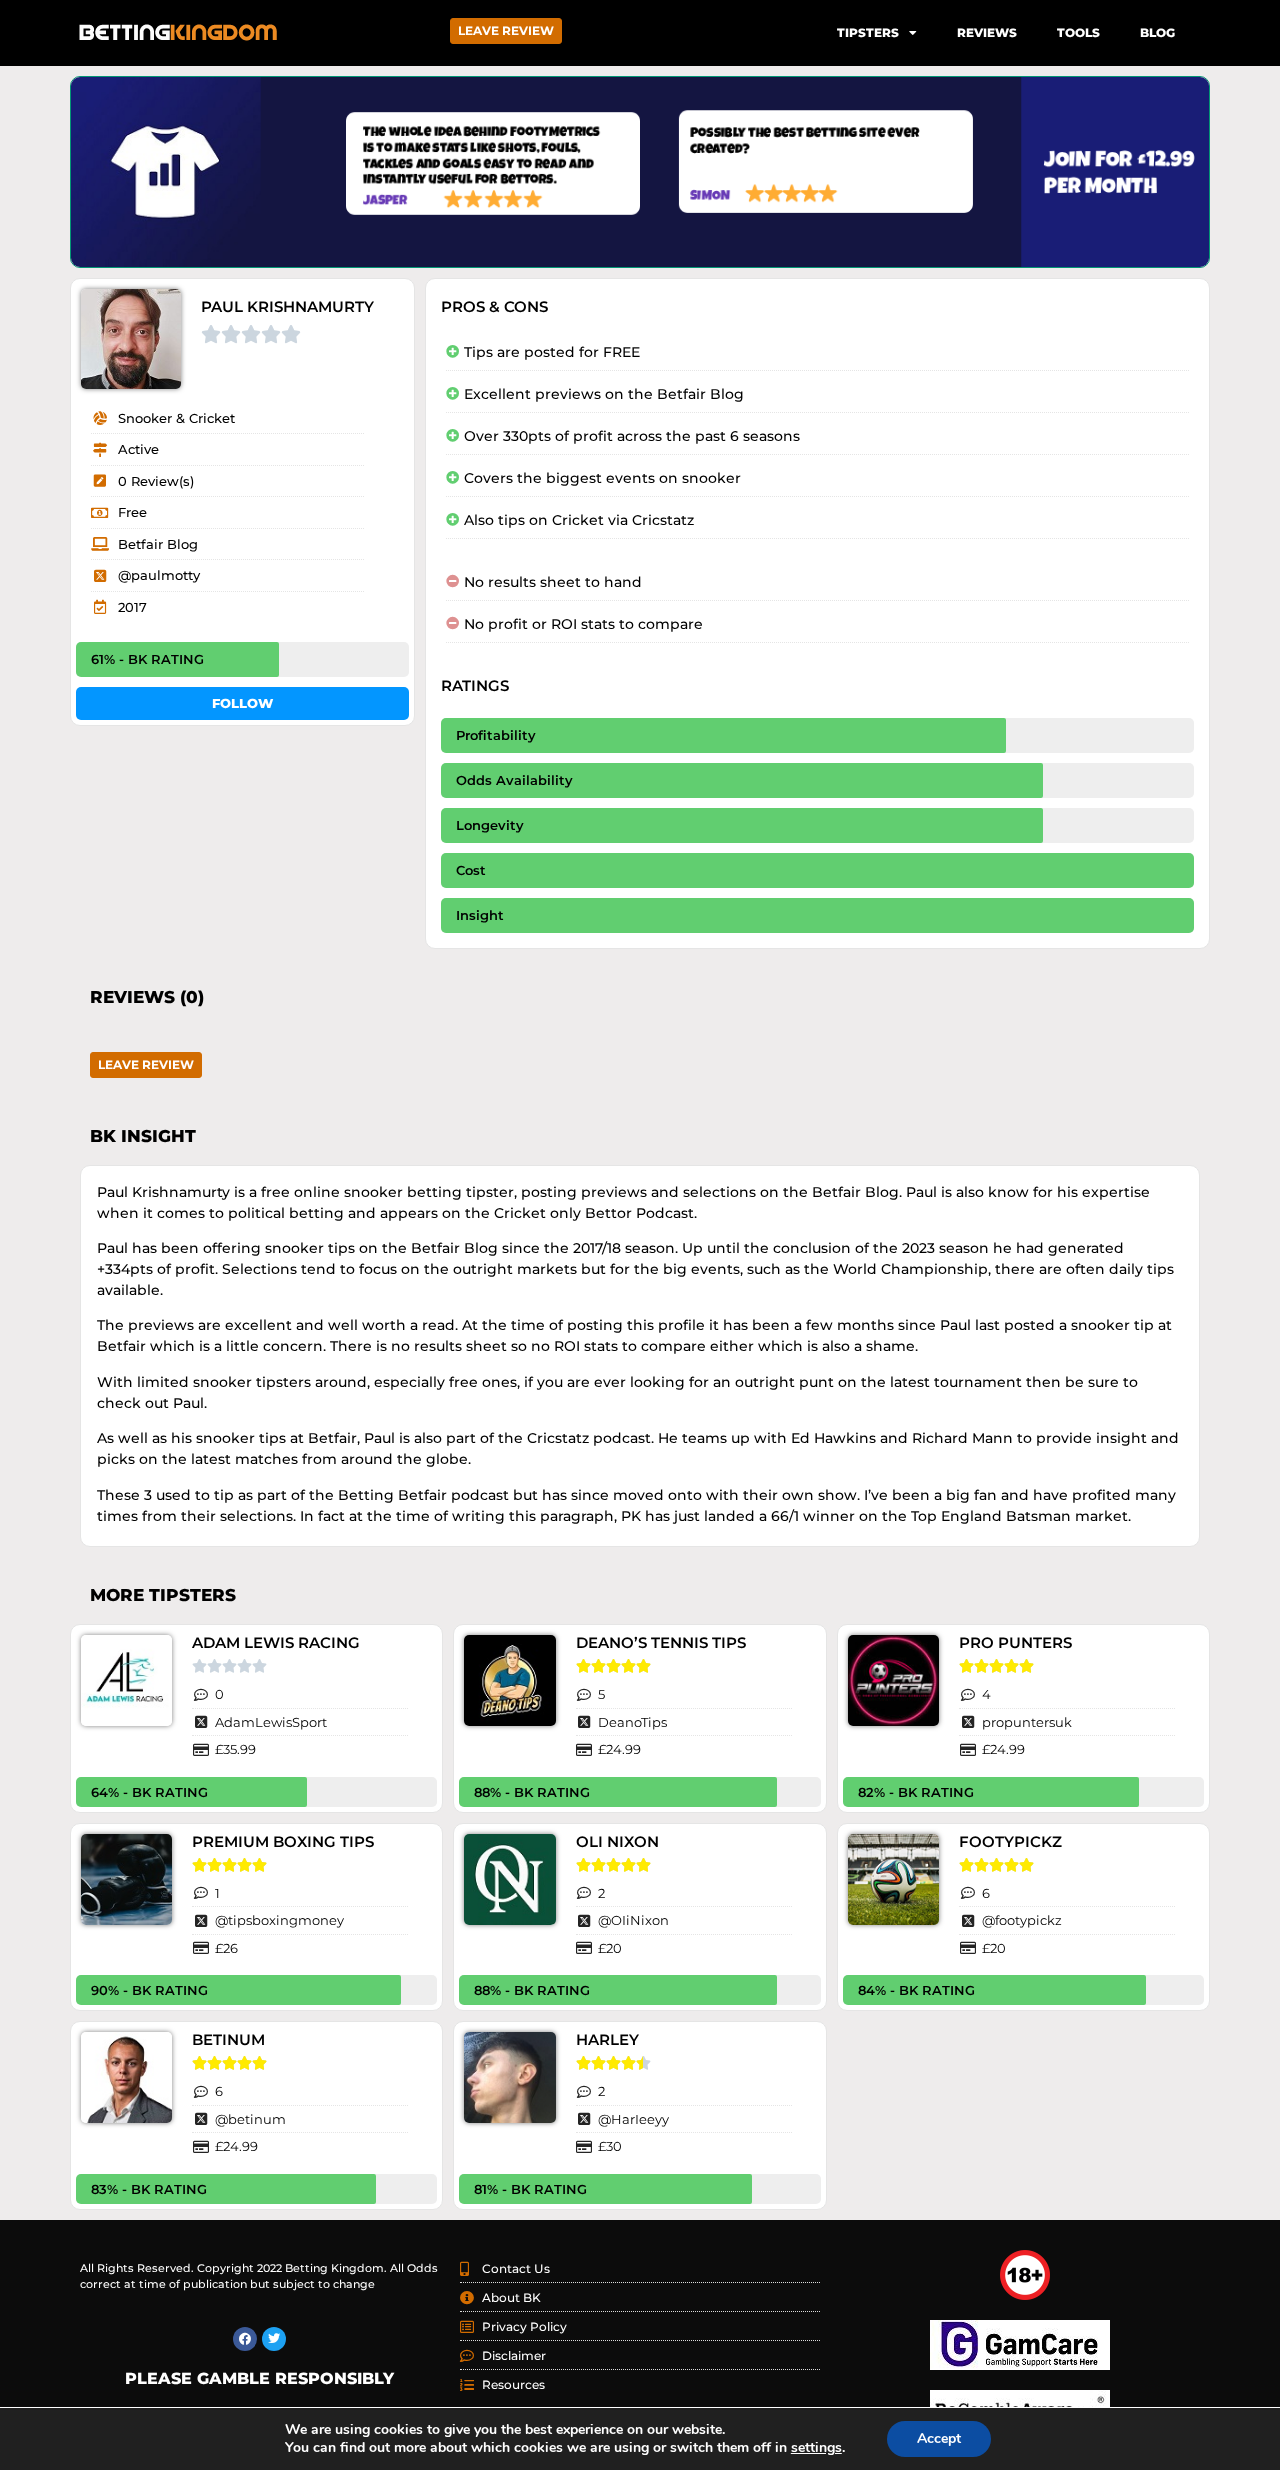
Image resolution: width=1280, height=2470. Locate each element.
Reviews (987, 32)
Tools (1078, 32)
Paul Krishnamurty (287, 306)
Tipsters (868, 32)
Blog (1157, 32)
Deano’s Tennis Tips (661, 1642)
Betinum (228, 2039)
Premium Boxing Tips (283, 1841)
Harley (607, 2039)
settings (816, 2448)
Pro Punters (1015, 1642)
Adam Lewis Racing (276, 1642)
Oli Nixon (617, 1841)
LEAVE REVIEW (506, 30)
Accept (939, 2438)
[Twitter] (274, 2339)
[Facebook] (245, 2339)
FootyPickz (1010, 1841)
